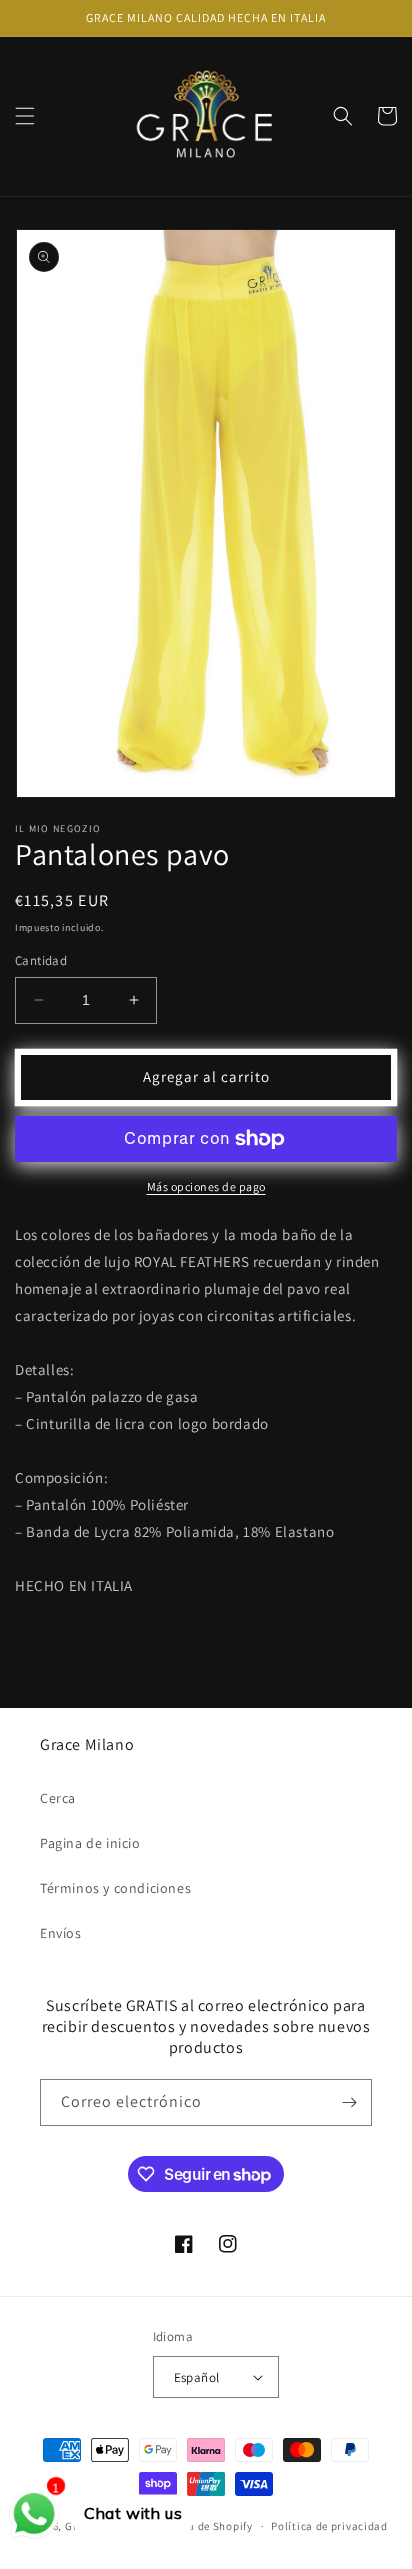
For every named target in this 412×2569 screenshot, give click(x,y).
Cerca (58, 1798)
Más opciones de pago (206, 1186)
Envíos (61, 1933)
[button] (25, 116)
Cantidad (41, 960)
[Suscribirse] (349, 2102)
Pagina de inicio (90, 1843)
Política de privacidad (329, 2526)
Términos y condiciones (115, 1888)
